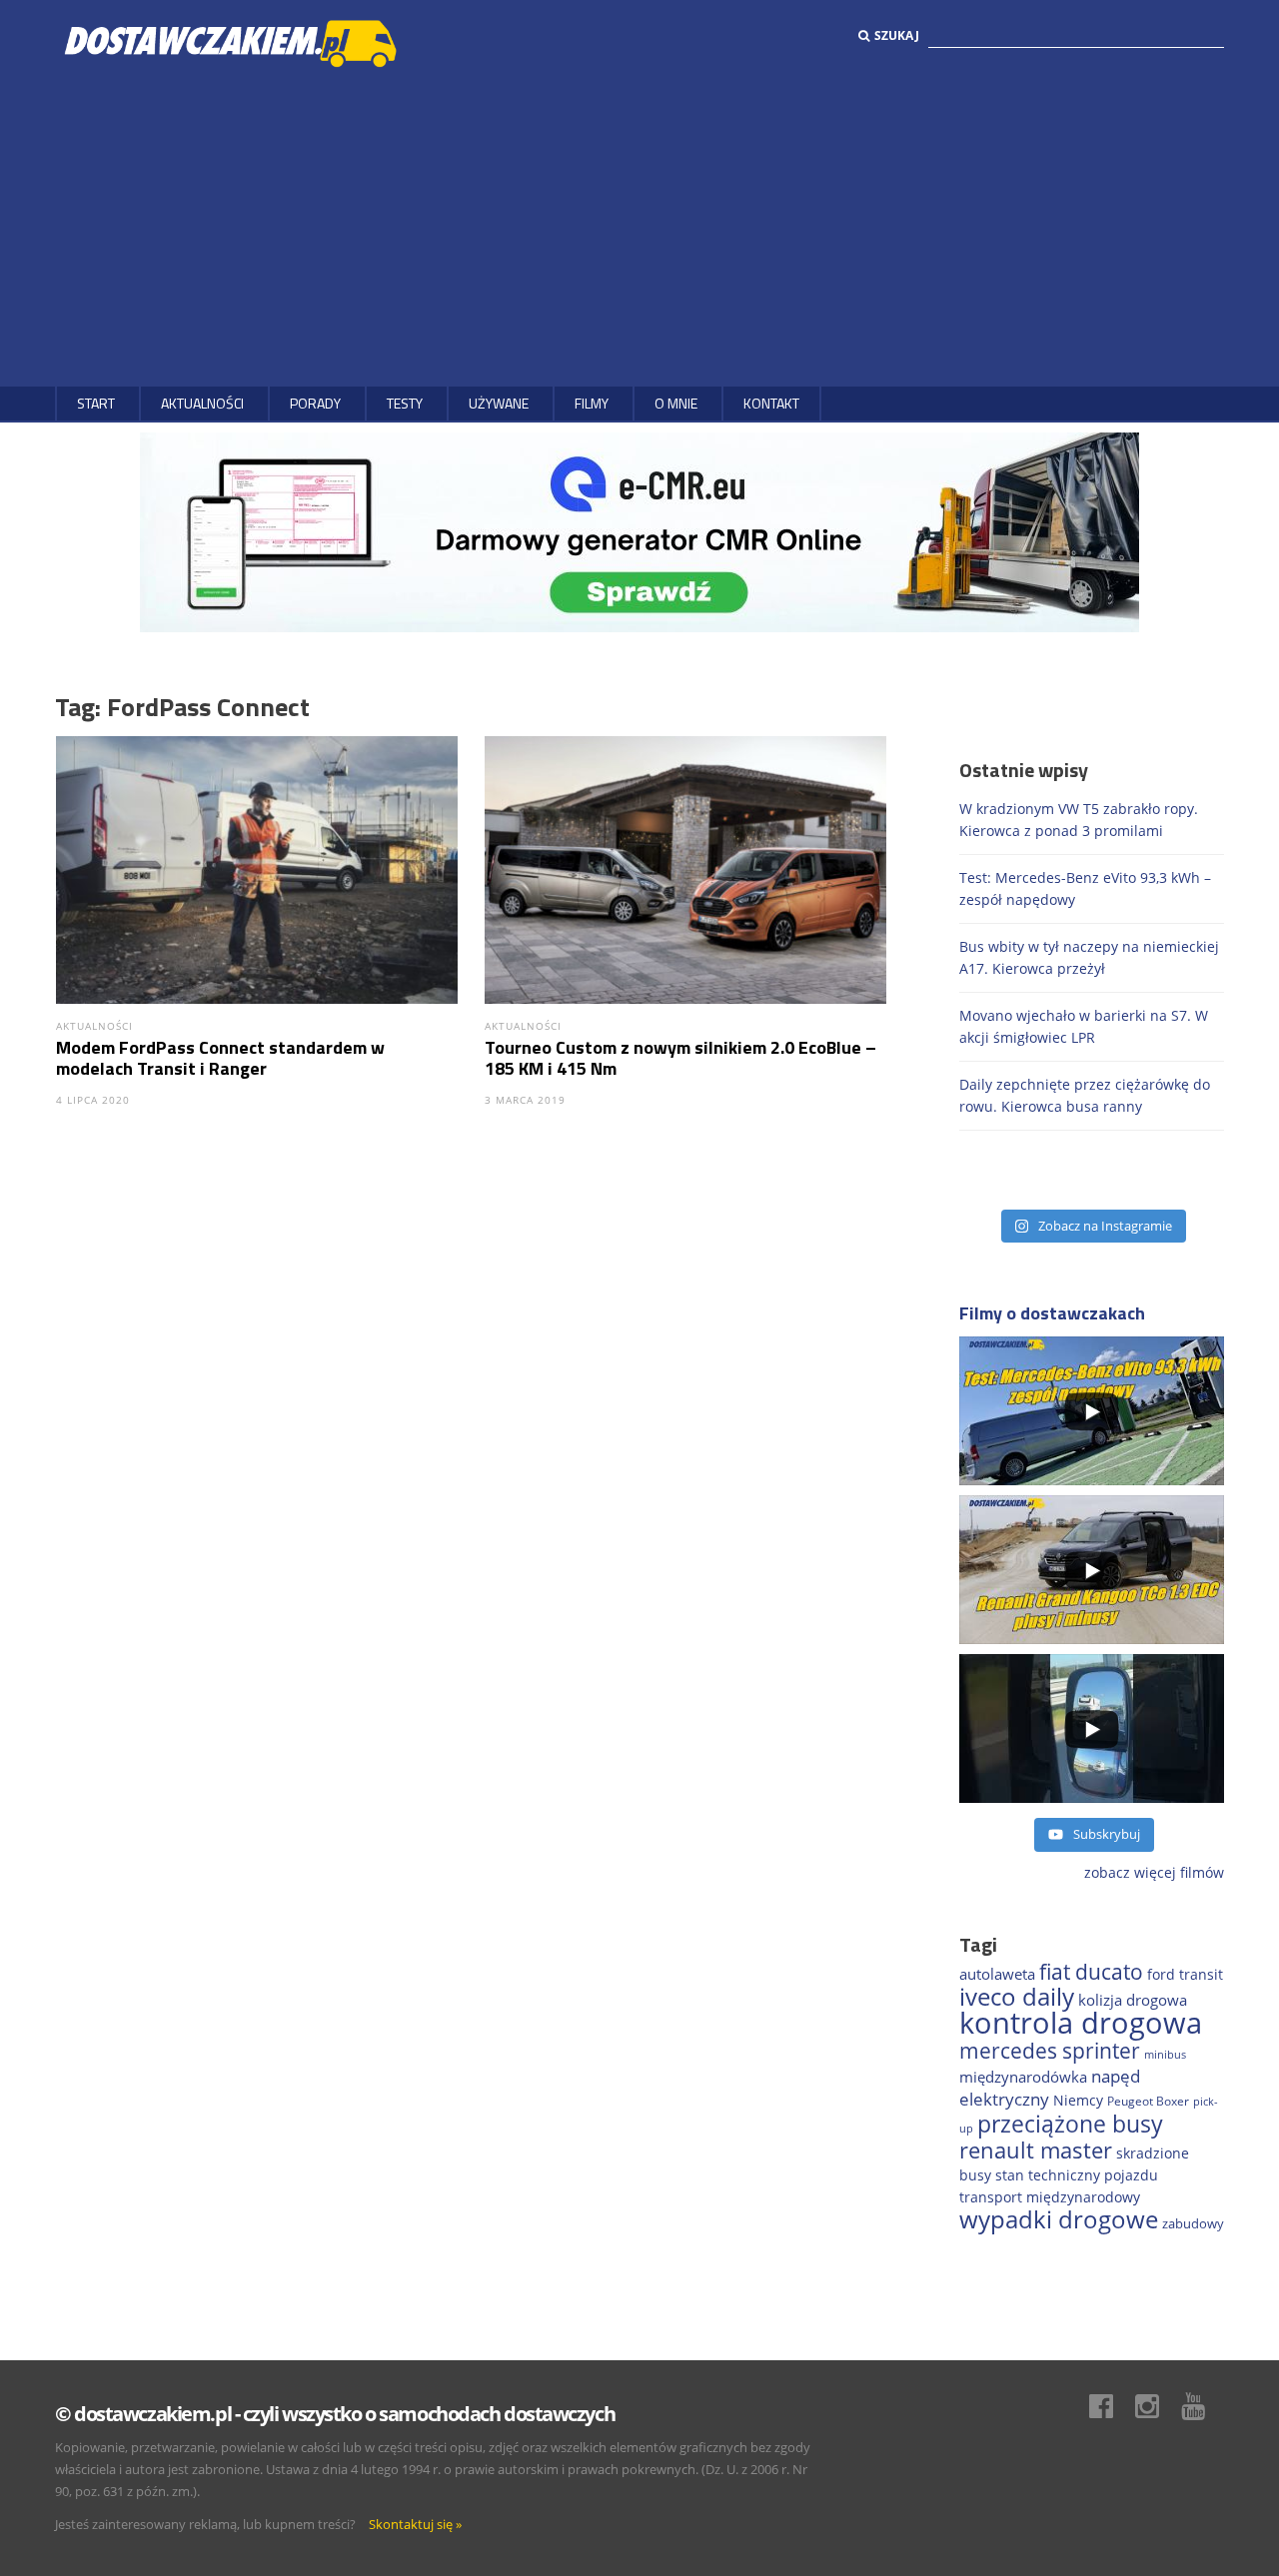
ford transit (1185, 1974)
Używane (499, 403)
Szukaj (897, 35)
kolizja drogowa (1133, 2000)
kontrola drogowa (1081, 2023)
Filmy (592, 403)
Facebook (1111, 2406)
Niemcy (1078, 2100)
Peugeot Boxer (1148, 2101)
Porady (315, 403)
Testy (405, 403)
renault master (1036, 2150)
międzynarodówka (1023, 2077)
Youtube (1203, 2406)
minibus (1165, 2054)
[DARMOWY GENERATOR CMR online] (639, 531)
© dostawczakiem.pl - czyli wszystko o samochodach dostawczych (335, 2414)
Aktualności (202, 403)
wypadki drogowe (1059, 2219)
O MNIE (676, 403)
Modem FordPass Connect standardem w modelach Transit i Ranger (220, 1058)
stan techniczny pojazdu (1077, 2175)
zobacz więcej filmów (1154, 1872)
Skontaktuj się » (415, 2524)
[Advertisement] (639, 227)
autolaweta (997, 1974)
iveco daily (1017, 1996)
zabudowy (1193, 2224)
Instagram (1157, 2406)
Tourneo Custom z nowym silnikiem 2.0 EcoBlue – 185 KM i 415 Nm (680, 1058)
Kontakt (771, 403)
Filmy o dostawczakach (1052, 1313)
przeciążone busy (1070, 2124)
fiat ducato (1091, 1972)
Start (96, 403)
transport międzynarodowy (1050, 2197)
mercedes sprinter (1050, 2051)
